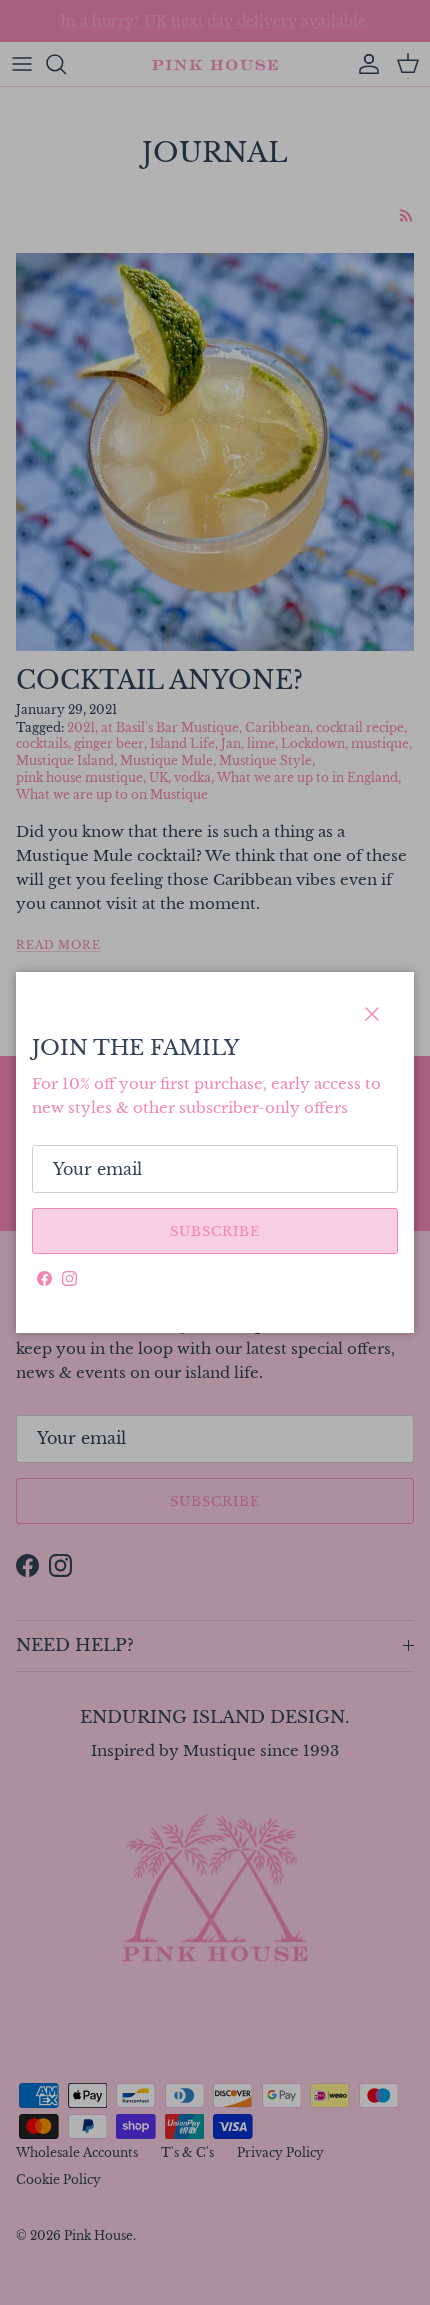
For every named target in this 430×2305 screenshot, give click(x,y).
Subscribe (215, 1231)
